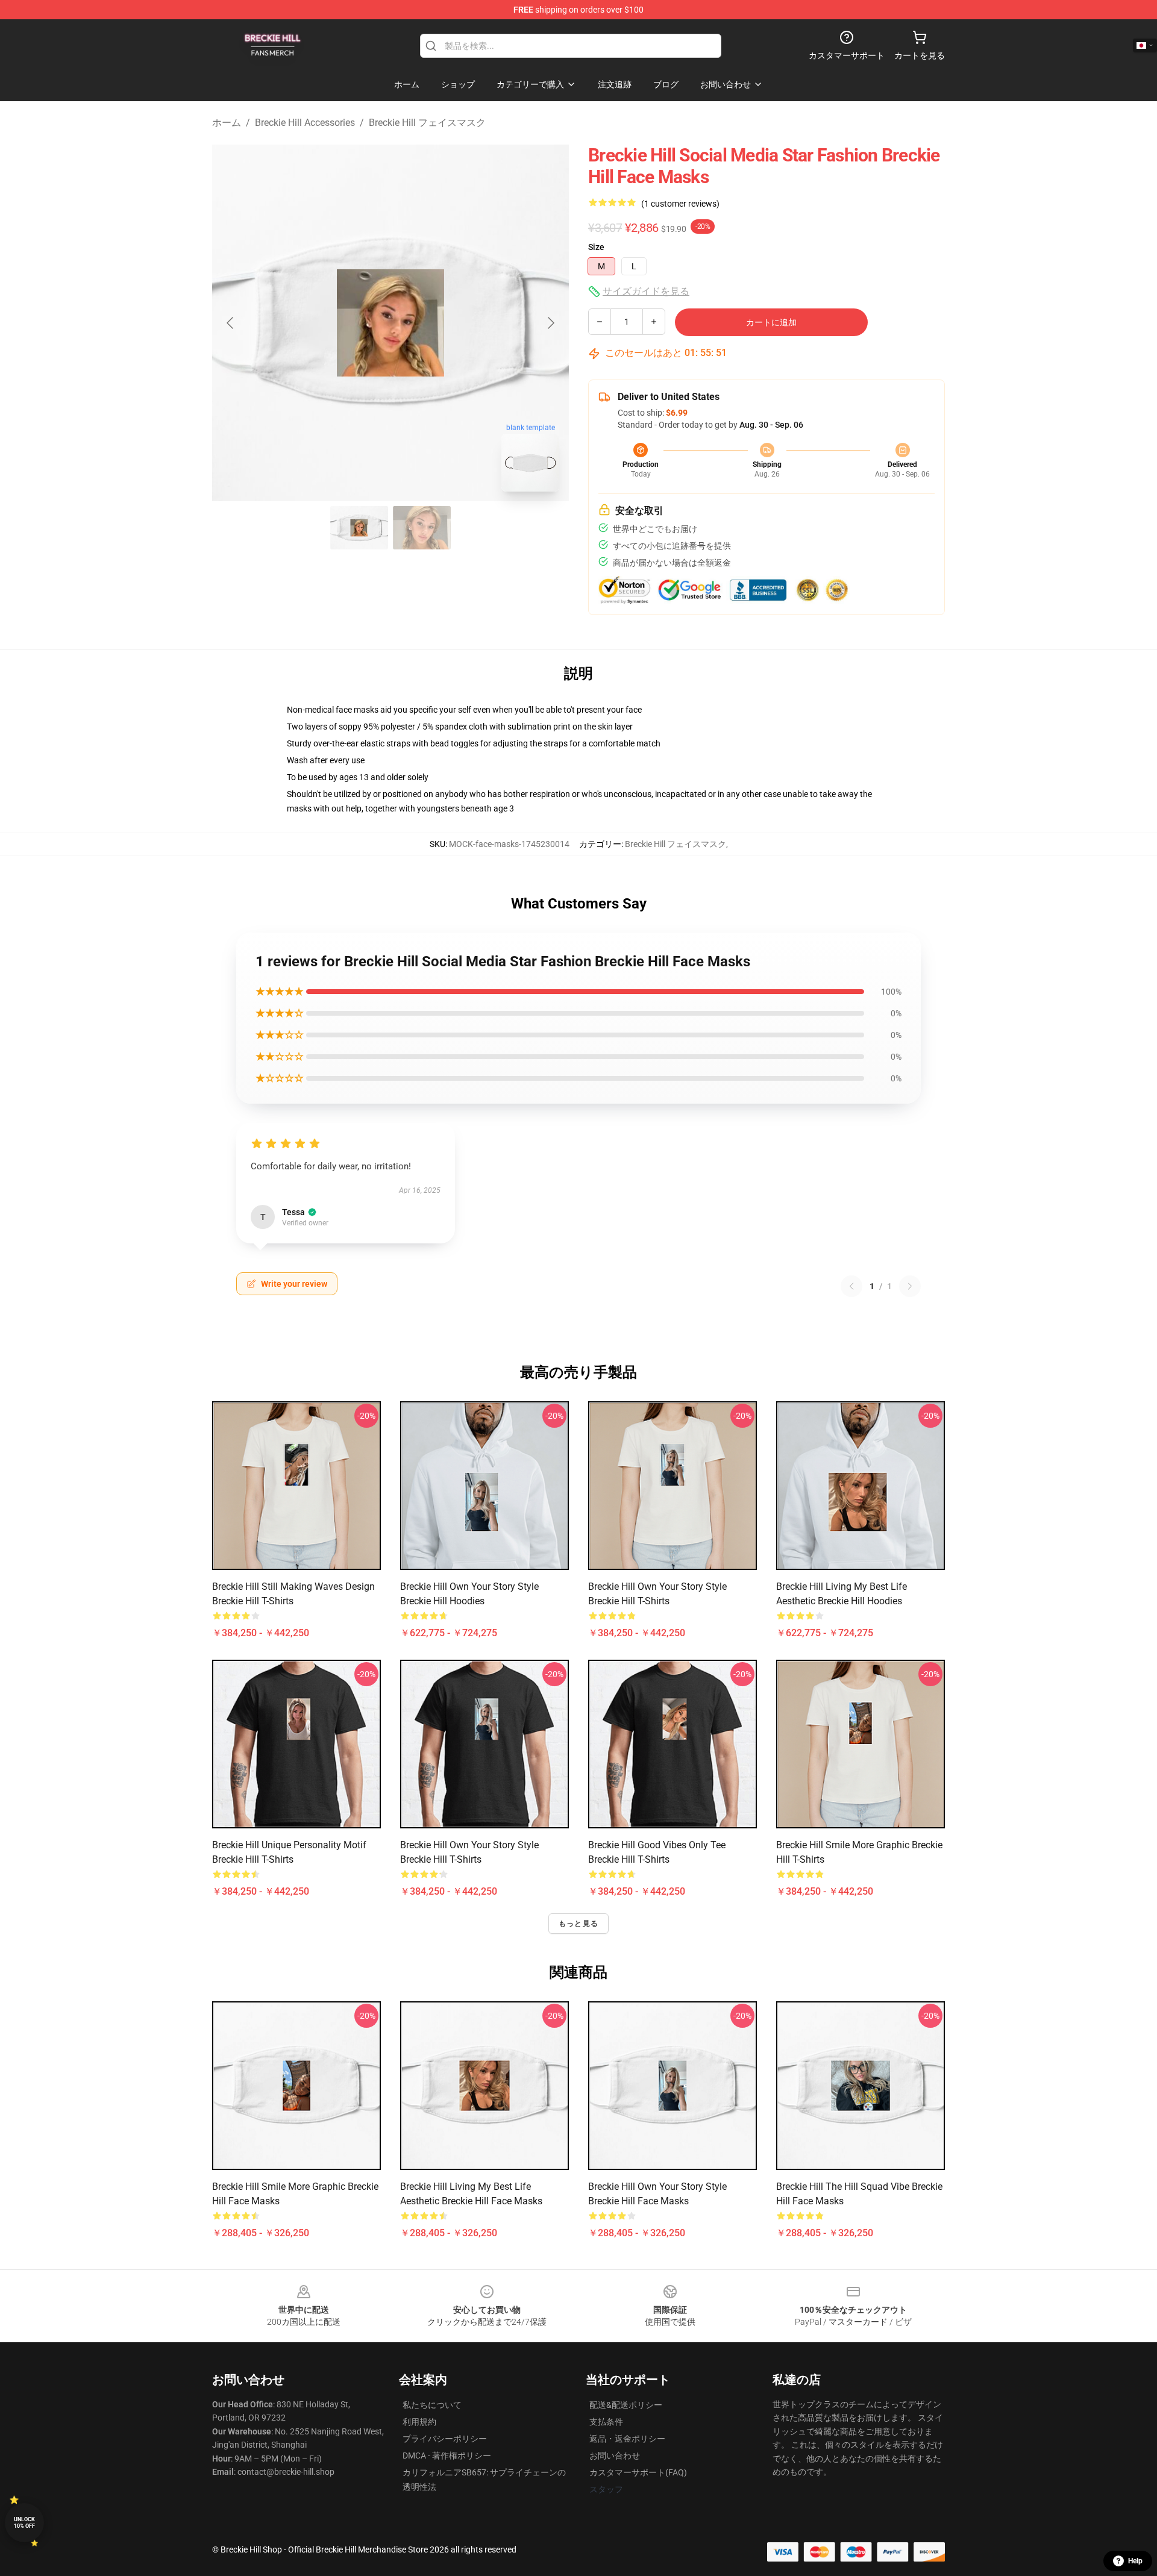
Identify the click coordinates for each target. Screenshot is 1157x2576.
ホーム (227, 123)
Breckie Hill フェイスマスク (427, 123)
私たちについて (432, 2405)
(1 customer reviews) (680, 204)
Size (596, 247)
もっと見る (578, 1924)
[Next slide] (550, 323)
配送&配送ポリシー (626, 2405)
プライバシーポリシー (445, 2439)
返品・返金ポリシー (627, 2439)
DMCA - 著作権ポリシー (447, 2456)
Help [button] (1135, 2561)
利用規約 (419, 2422)
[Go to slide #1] (359, 528)
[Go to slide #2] (422, 528)
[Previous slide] (231, 323)
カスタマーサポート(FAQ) (638, 2472)
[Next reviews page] (910, 1286)
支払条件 (606, 2422)
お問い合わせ (615, 2456)
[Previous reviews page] (851, 1286)
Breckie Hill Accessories (305, 123)
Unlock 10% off (24, 2523)
